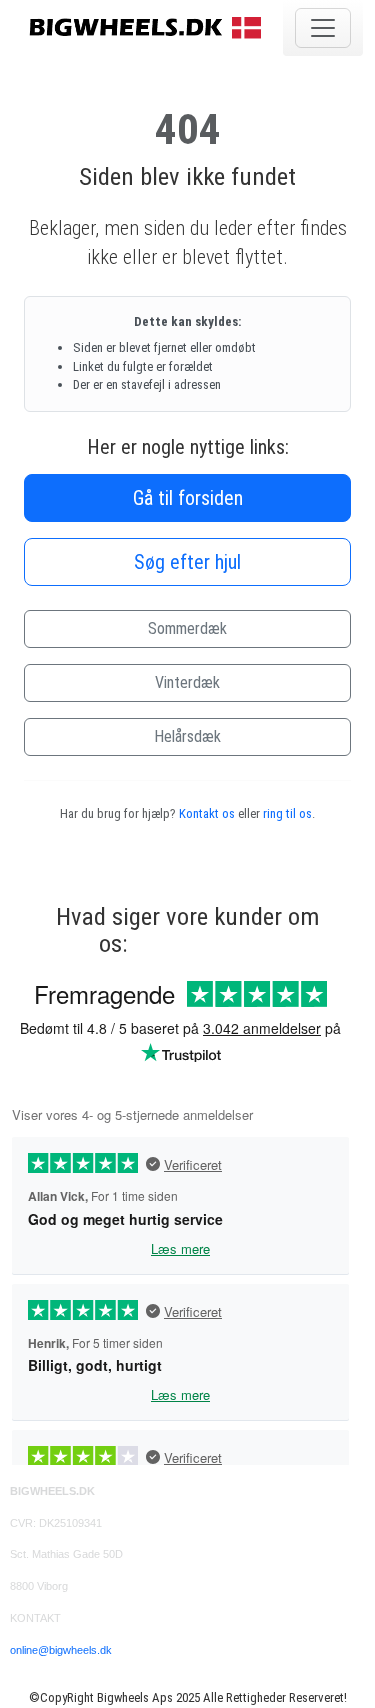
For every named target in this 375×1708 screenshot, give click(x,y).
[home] (147, 26)
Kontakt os (207, 813)
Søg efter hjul (187, 562)
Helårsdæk (187, 736)
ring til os (287, 813)
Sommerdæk (187, 628)
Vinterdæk (187, 682)
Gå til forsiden (188, 498)
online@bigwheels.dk (61, 1650)
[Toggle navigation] (323, 28)
